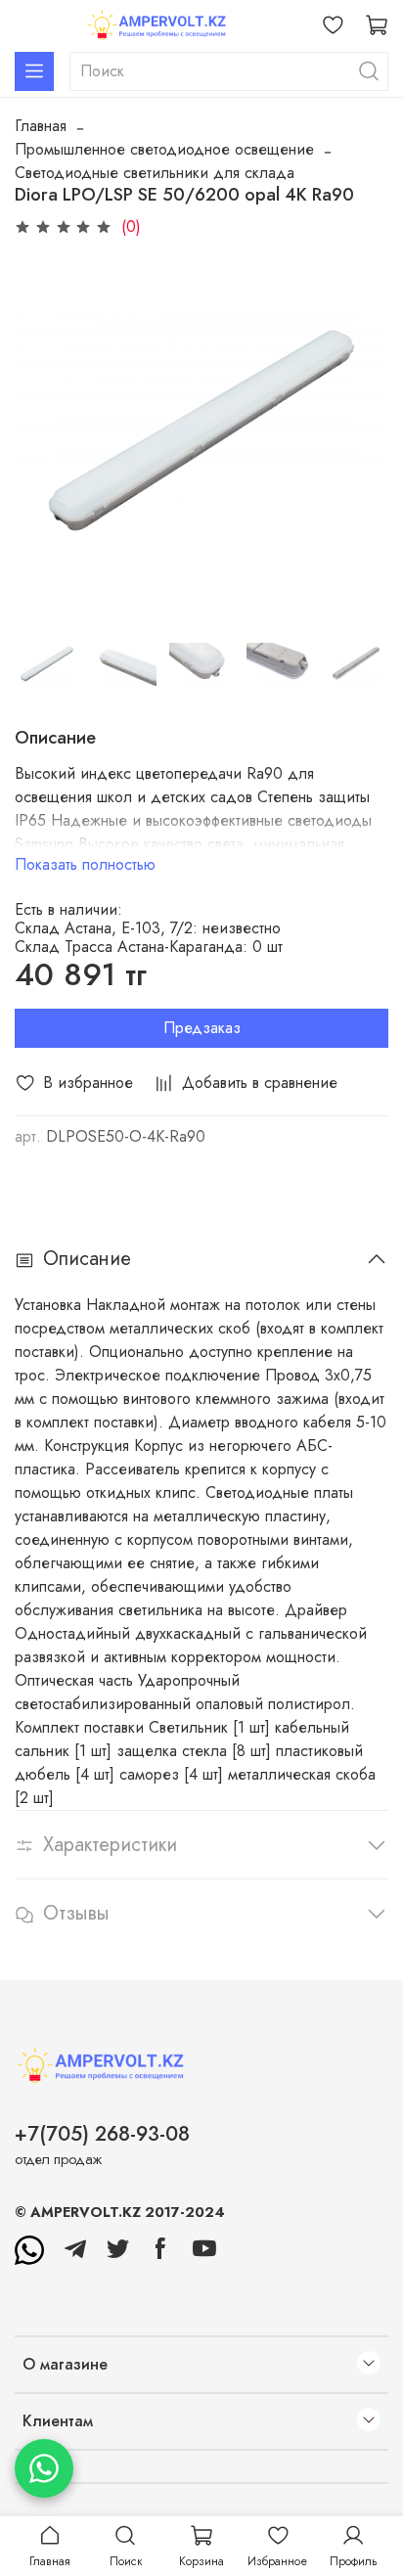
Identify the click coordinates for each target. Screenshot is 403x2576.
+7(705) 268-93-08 (102, 2134)
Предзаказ (202, 1028)
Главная (41, 126)
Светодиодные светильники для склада (155, 173)
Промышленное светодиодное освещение (164, 149)
